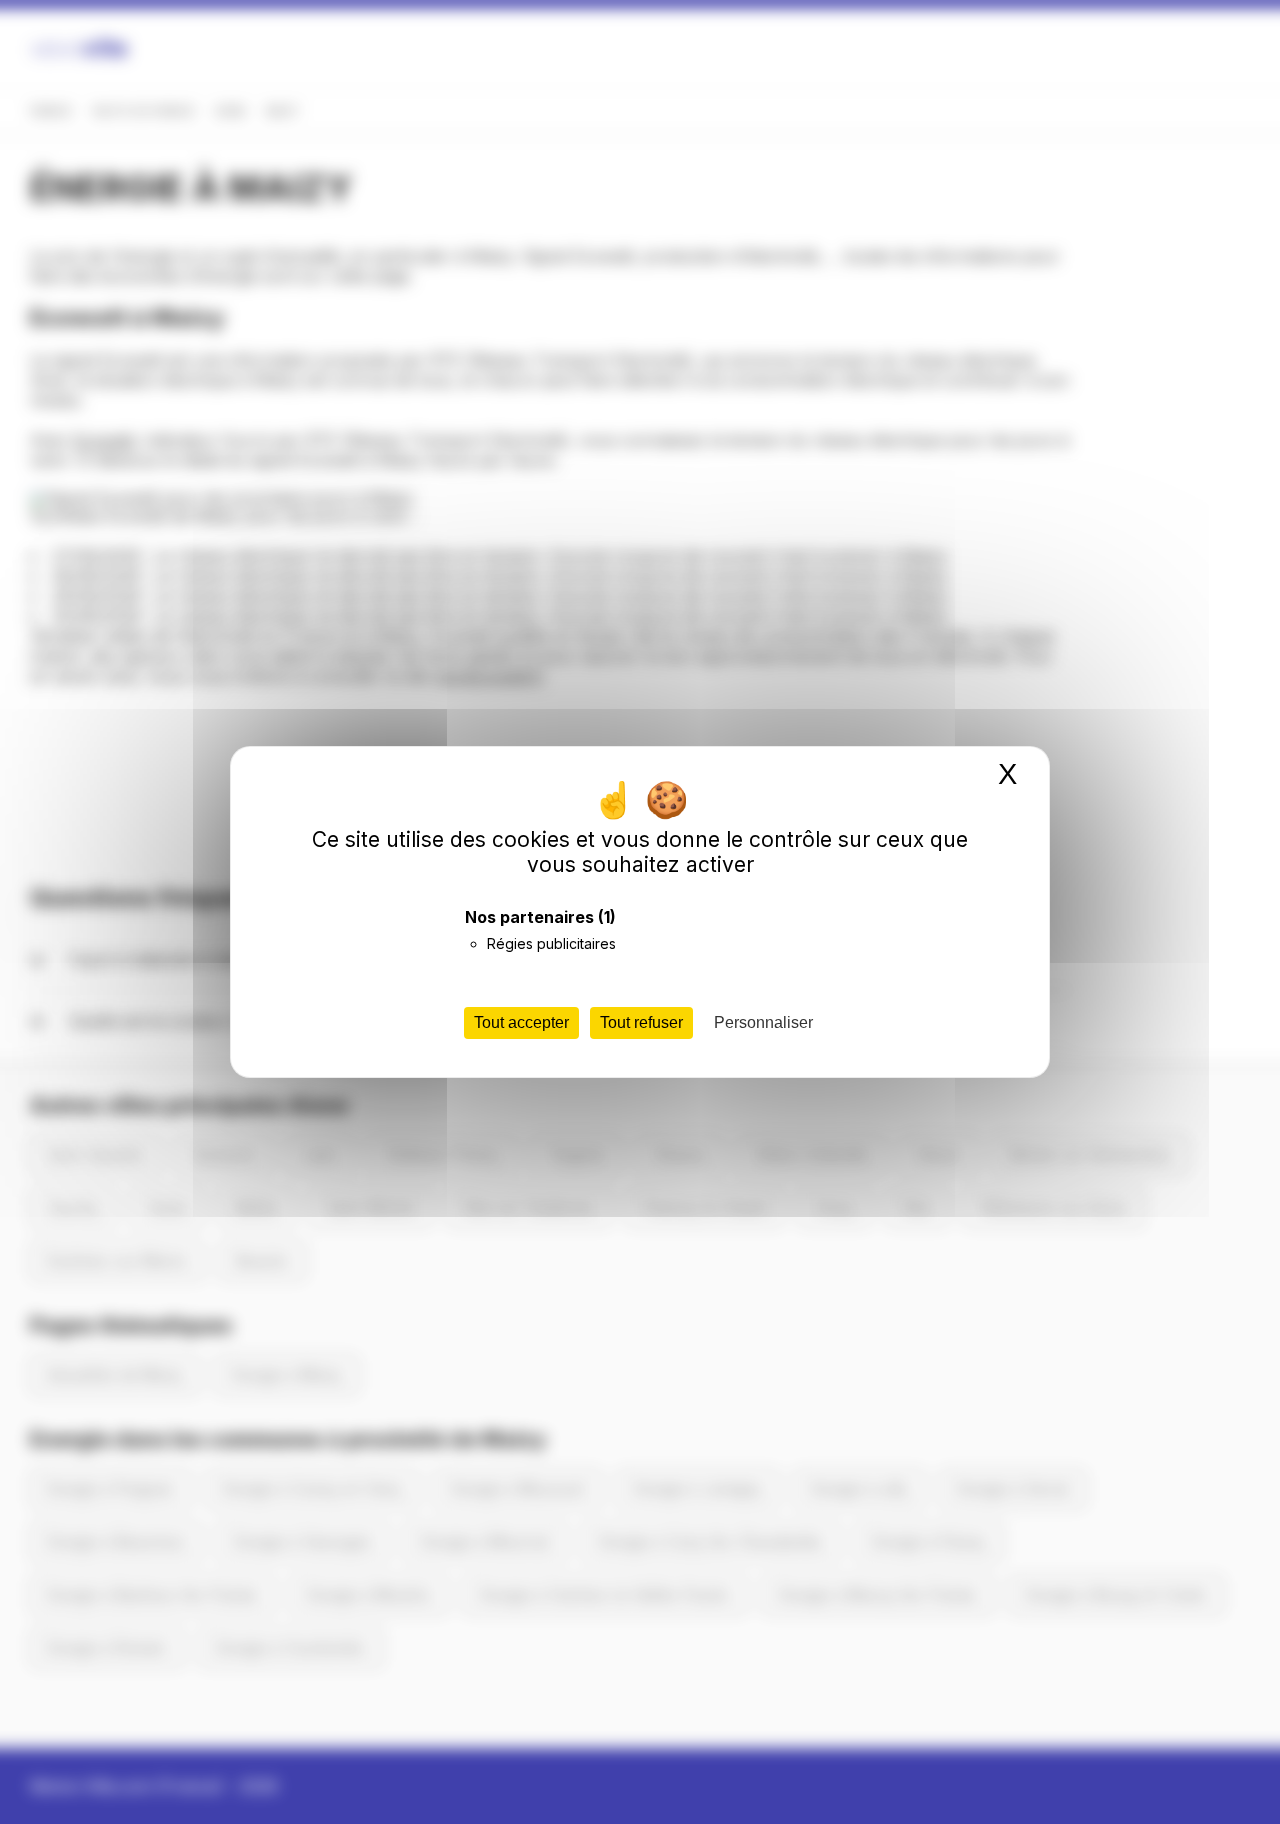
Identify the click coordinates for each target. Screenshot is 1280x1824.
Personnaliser (763, 1022)
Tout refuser (641, 1022)
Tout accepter (521, 1022)
